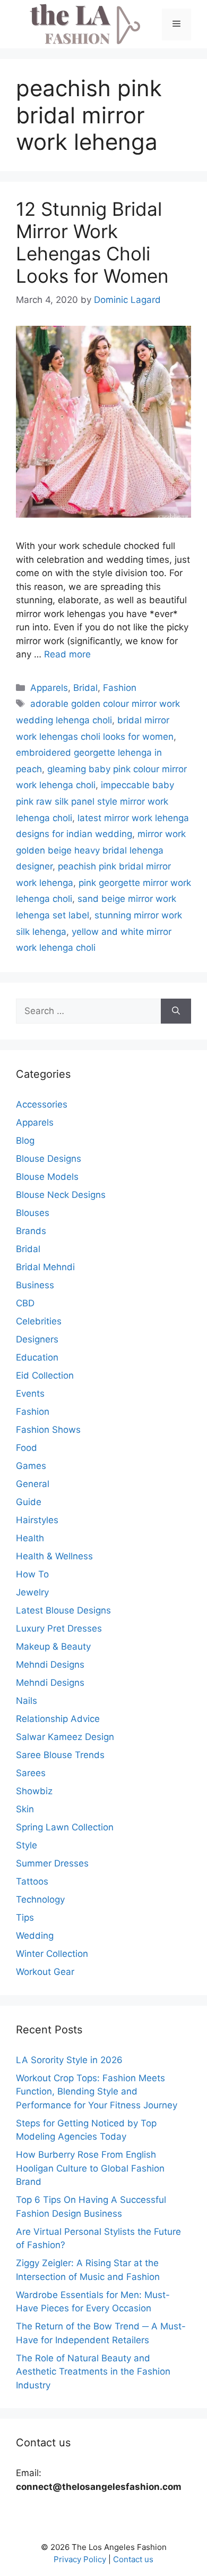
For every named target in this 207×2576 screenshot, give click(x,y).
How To (32, 1574)
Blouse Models (47, 1177)
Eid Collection (45, 1375)
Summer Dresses (52, 1863)
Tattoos (32, 1881)
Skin (25, 1809)
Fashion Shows (48, 1430)
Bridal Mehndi (45, 1267)
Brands (31, 1231)
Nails (27, 1701)
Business (35, 1285)
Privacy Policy (80, 2559)
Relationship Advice (58, 1719)
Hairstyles (37, 1520)
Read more (67, 654)
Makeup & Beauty (53, 1646)
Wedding (35, 1936)
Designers (37, 1339)
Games (31, 1466)
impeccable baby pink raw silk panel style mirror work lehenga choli (95, 801)
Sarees (31, 1773)
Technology (40, 1899)
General (33, 1484)
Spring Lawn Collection (65, 1827)
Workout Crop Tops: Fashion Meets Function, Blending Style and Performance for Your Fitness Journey (97, 2092)
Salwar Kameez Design (65, 1737)
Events (30, 1393)
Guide (29, 1502)
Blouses (33, 1213)
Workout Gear (45, 1972)
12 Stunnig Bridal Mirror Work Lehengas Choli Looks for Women (92, 242)
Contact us (133, 2559)
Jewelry (32, 1592)
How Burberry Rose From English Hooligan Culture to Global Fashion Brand (90, 2168)
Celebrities (39, 1321)
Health (30, 1538)
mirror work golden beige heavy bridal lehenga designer (101, 850)
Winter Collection (52, 1954)
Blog (25, 1141)
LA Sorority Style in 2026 (69, 2060)
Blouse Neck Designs (61, 1195)
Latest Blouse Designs (63, 1610)
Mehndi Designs (50, 1665)
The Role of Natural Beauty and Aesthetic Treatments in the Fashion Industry (93, 2372)
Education (37, 1357)
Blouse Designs (49, 1159)
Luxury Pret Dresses (59, 1628)
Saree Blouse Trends (60, 1755)
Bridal (85, 688)
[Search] (176, 1011)
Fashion (120, 688)
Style (27, 1845)
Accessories (42, 1104)
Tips (25, 1918)
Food (27, 1448)
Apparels (49, 688)
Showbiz (34, 1791)
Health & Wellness (54, 1556)
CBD (25, 1303)
